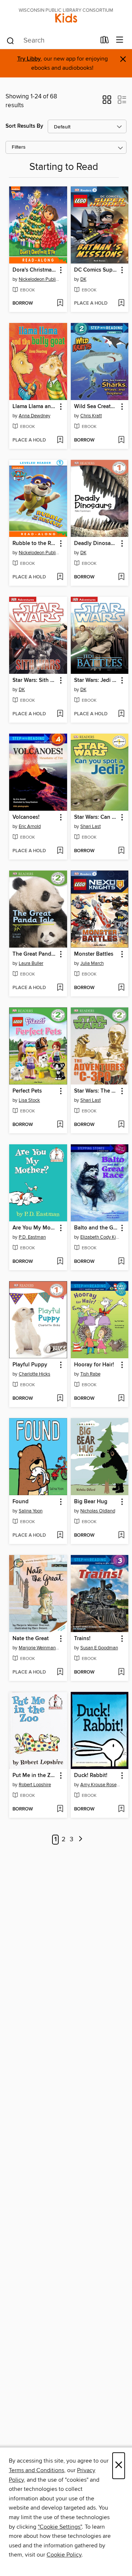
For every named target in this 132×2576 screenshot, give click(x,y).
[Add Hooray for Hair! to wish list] (121, 1399)
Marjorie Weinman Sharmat (39, 1648)
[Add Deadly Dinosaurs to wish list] (121, 577)
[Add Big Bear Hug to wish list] (121, 1536)
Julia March (92, 963)
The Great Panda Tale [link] (35, 954)
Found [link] (21, 1502)
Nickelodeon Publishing (39, 279)
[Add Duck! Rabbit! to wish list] (121, 1809)
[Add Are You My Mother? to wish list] (60, 1262)
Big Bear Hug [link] (91, 1502)
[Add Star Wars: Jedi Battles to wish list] (121, 714)
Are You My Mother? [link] (35, 1228)
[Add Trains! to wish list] (121, 1672)
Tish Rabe (90, 1374)
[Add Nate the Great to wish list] (60, 1672)
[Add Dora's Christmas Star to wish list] (60, 304)
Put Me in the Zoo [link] (35, 1776)
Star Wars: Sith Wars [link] (35, 680)
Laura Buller (31, 963)
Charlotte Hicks (34, 1374)
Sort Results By (24, 126)
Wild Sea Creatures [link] (96, 407)
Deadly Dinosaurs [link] (96, 544)
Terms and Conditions (36, 2470)
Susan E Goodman (99, 1648)
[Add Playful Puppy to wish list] (60, 1399)
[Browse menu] (120, 40)
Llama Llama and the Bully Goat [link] (35, 407)
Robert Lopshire (35, 1785)
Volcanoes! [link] (26, 817)
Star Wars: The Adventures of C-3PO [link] (96, 1091)
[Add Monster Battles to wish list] (121, 988)
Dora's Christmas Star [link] (35, 270)
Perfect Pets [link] (27, 1091)
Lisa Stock (29, 1100)
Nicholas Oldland (98, 1511)
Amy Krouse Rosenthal (101, 1785)
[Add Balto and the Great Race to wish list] (121, 1262)
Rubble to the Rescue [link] (35, 544)
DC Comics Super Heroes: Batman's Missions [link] (96, 270)
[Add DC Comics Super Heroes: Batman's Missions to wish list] (121, 304)
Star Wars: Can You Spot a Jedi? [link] (96, 817)
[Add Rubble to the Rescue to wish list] (60, 577)
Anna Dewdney (34, 416)
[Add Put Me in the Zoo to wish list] (60, 1809)
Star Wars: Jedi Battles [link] (96, 680)
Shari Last (91, 826)
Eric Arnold (30, 826)
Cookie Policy (64, 2555)
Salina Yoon (31, 1511)
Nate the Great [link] (31, 1639)
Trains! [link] (82, 1639)
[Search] (10, 40)
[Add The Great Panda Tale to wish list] (60, 988)
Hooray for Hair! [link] (94, 1365)
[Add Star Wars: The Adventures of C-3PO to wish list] (121, 1125)
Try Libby (29, 59)
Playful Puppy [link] (30, 1365)
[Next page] (81, 1840)
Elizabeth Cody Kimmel (101, 1237)
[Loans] (105, 41)
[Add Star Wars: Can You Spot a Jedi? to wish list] (121, 851)
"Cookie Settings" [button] (60, 2527)
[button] (107, 102)
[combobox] (51, 41)
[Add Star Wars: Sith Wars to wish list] (60, 714)
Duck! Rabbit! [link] (91, 1776)
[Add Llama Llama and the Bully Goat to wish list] (60, 440)
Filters (19, 147)
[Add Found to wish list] (60, 1536)
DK (83, 279)
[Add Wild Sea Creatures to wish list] (121, 440)
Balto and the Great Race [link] (96, 1228)
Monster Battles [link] (94, 954)
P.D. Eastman (32, 1237)
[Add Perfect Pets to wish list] (60, 1125)
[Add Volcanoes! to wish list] (60, 851)
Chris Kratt (91, 416)
